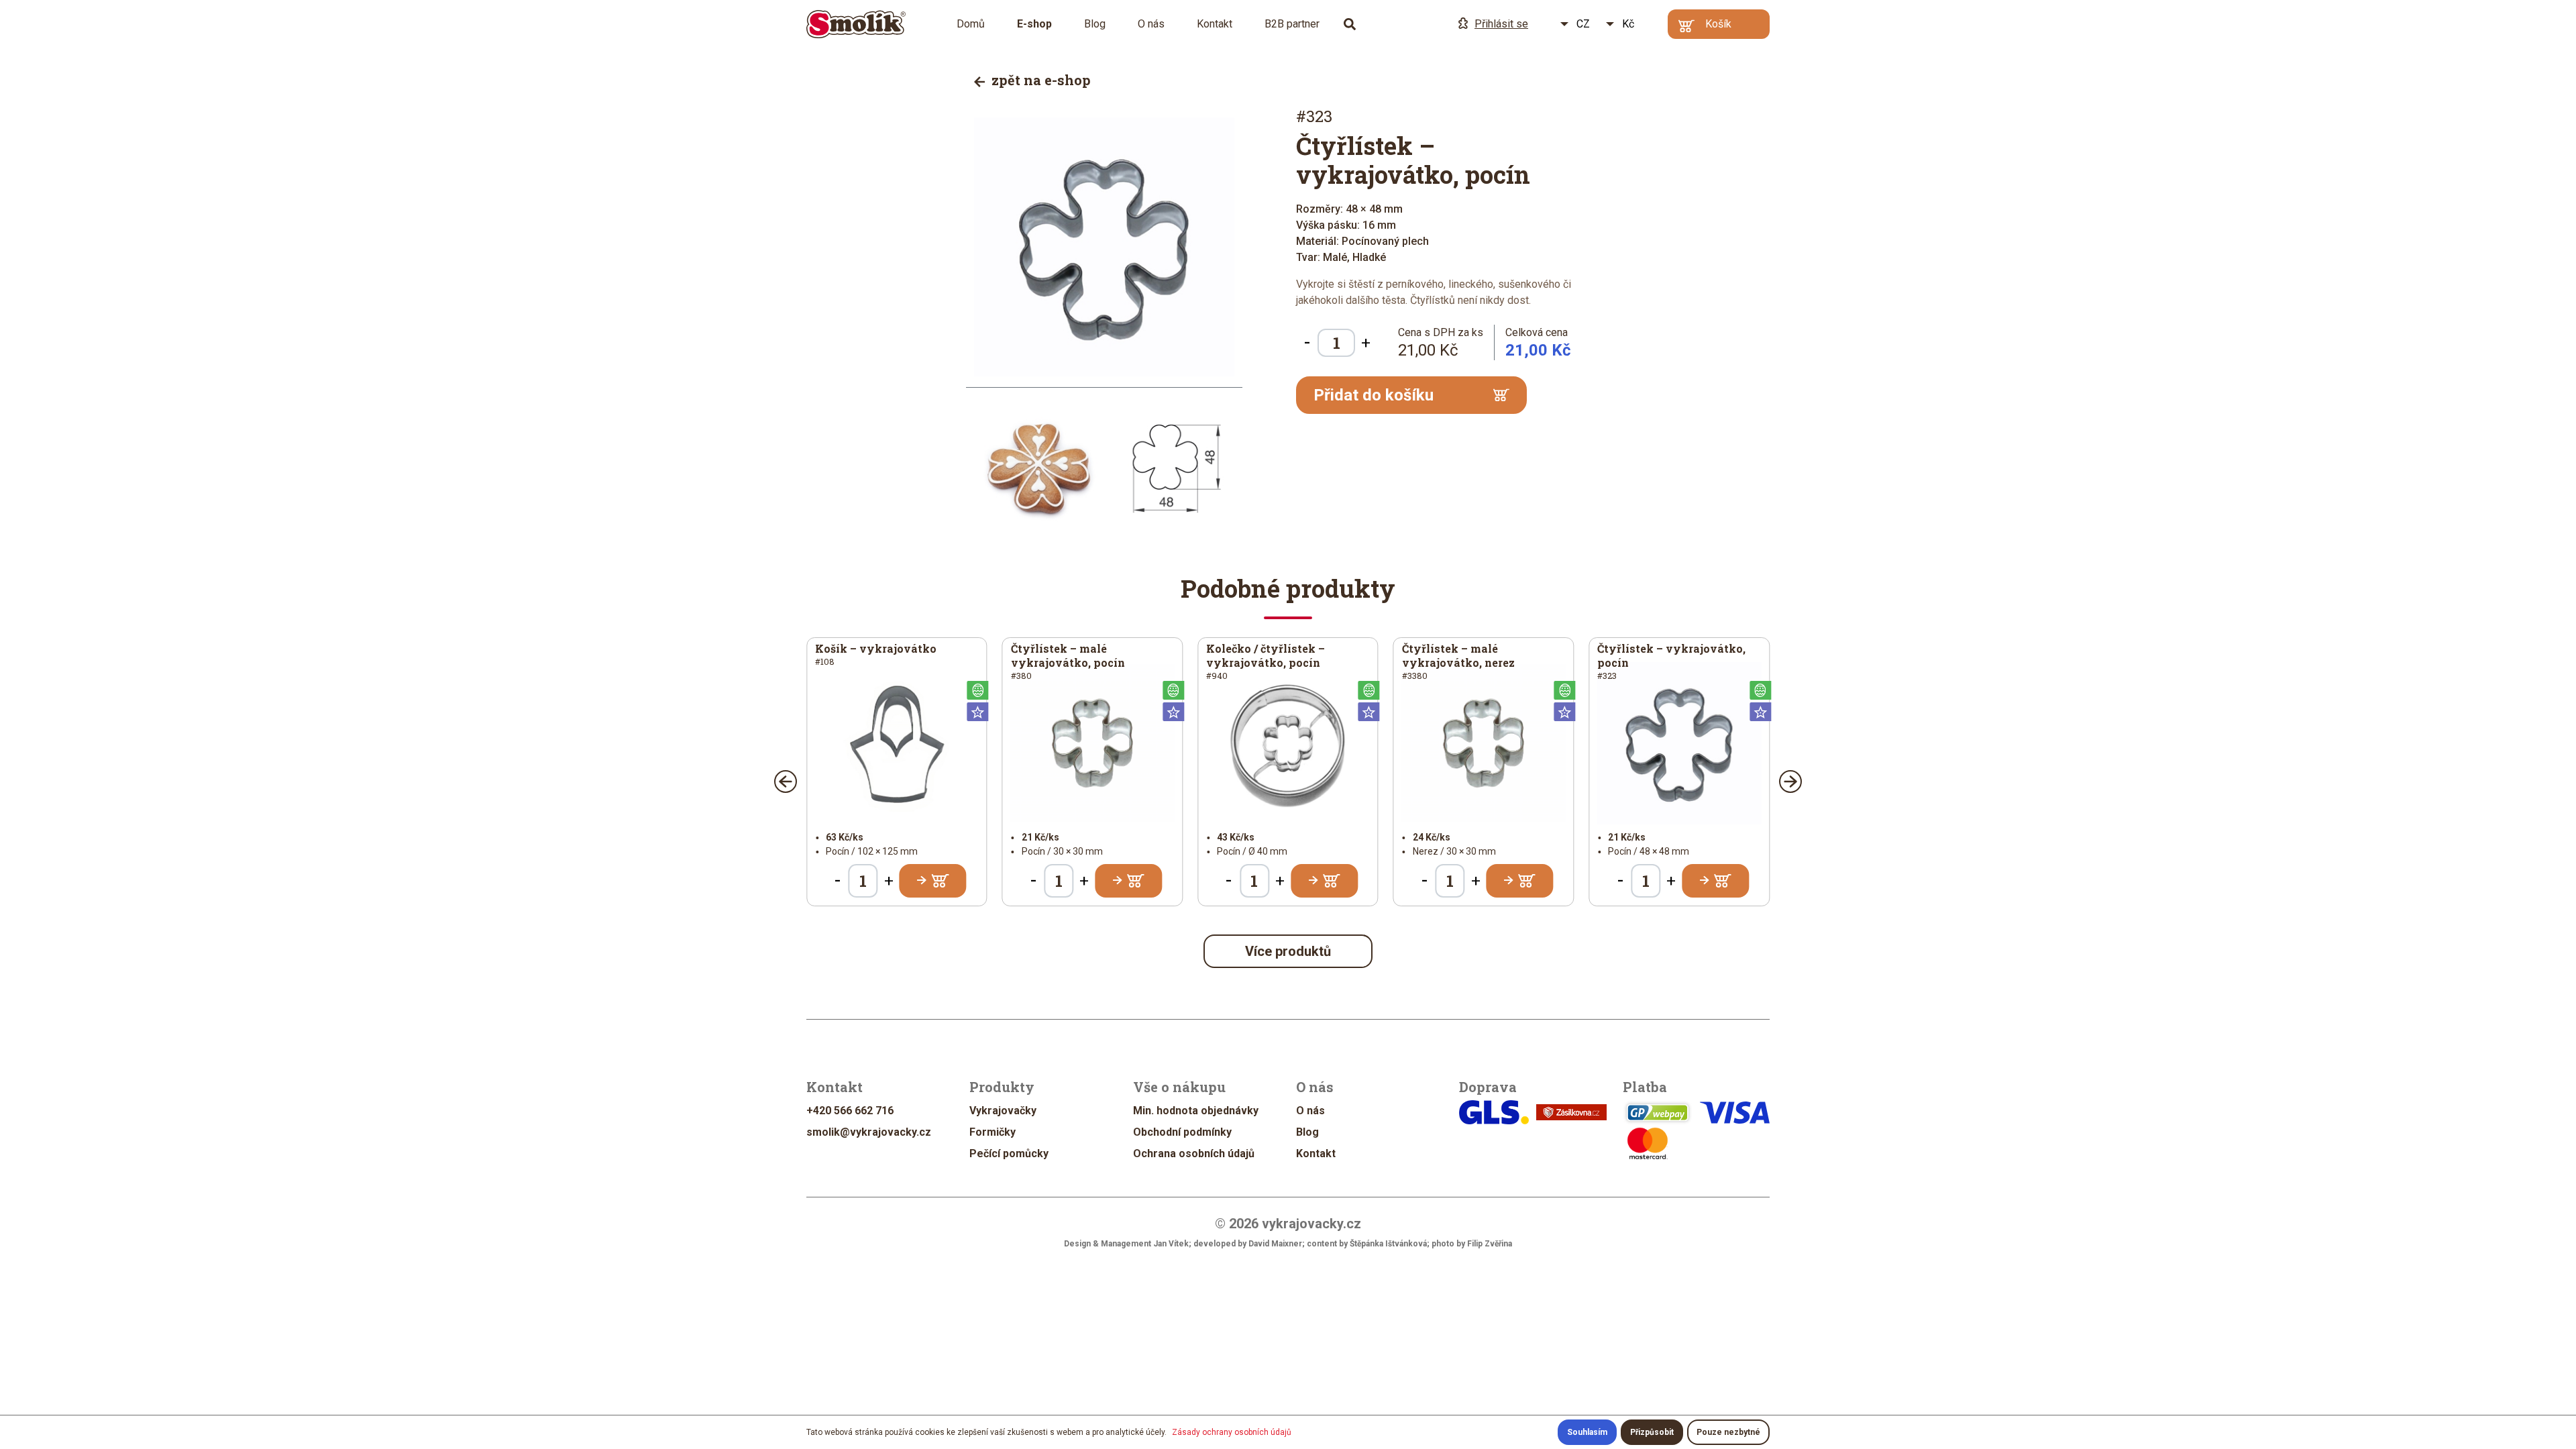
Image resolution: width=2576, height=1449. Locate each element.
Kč (1628, 24)
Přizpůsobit (1652, 1432)
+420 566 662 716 (850, 1111)
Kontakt (1215, 24)
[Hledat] (1350, 24)
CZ (1583, 24)
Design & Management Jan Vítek (1126, 1244)
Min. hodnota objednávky (1196, 1111)
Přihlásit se (1501, 24)
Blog (1095, 24)
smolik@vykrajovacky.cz (869, 1132)
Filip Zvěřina (1490, 1244)
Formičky (992, 1132)
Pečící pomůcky (1009, 1153)
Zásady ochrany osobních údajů (1232, 1432)
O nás (1151, 24)
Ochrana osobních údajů (1194, 1153)
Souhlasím (1587, 1432)
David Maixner (1275, 1244)
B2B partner (1292, 24)
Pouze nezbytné (1728, 1432)
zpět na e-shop (1039, 80)
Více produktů (1288, 951)
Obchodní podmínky (1182, 1132)
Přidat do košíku (1374, 395)
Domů (971, 24)
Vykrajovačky (1003, 1111)
